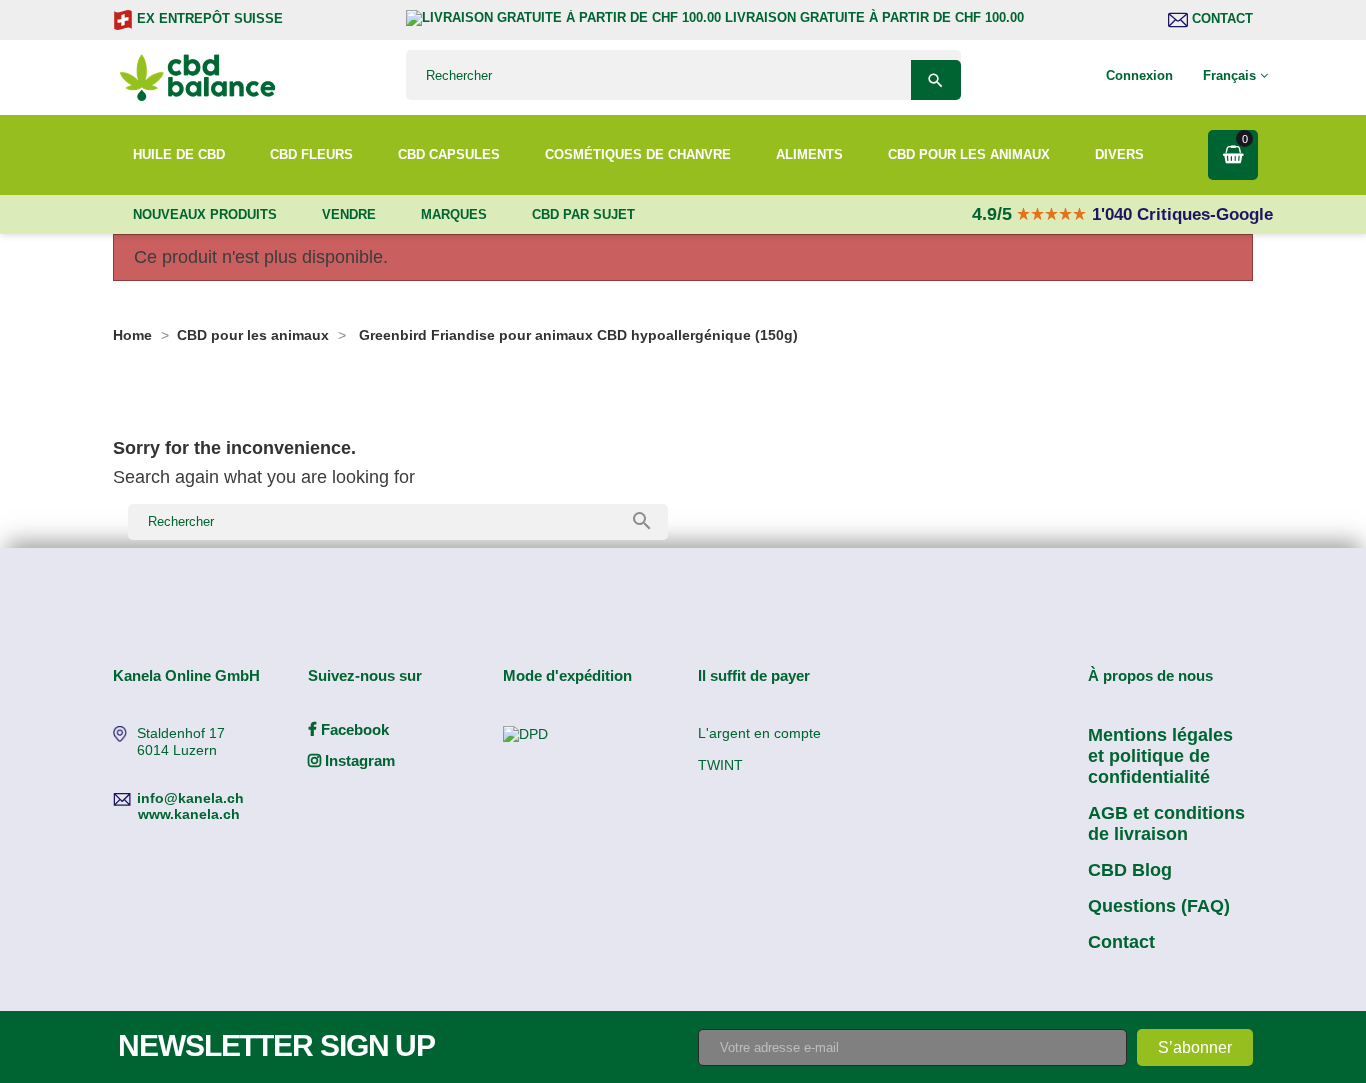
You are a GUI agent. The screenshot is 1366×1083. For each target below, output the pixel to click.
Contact (1220, 18)
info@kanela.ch (190, 798)
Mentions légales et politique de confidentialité (1160, 756)
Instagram (358, 760)
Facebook (353, 729)
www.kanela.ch (189, 814)
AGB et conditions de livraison (1166, 823)
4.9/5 (994, 214)
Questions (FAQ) (1159, 906)
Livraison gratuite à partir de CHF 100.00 (872, 17)
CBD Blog (1130, 870)
